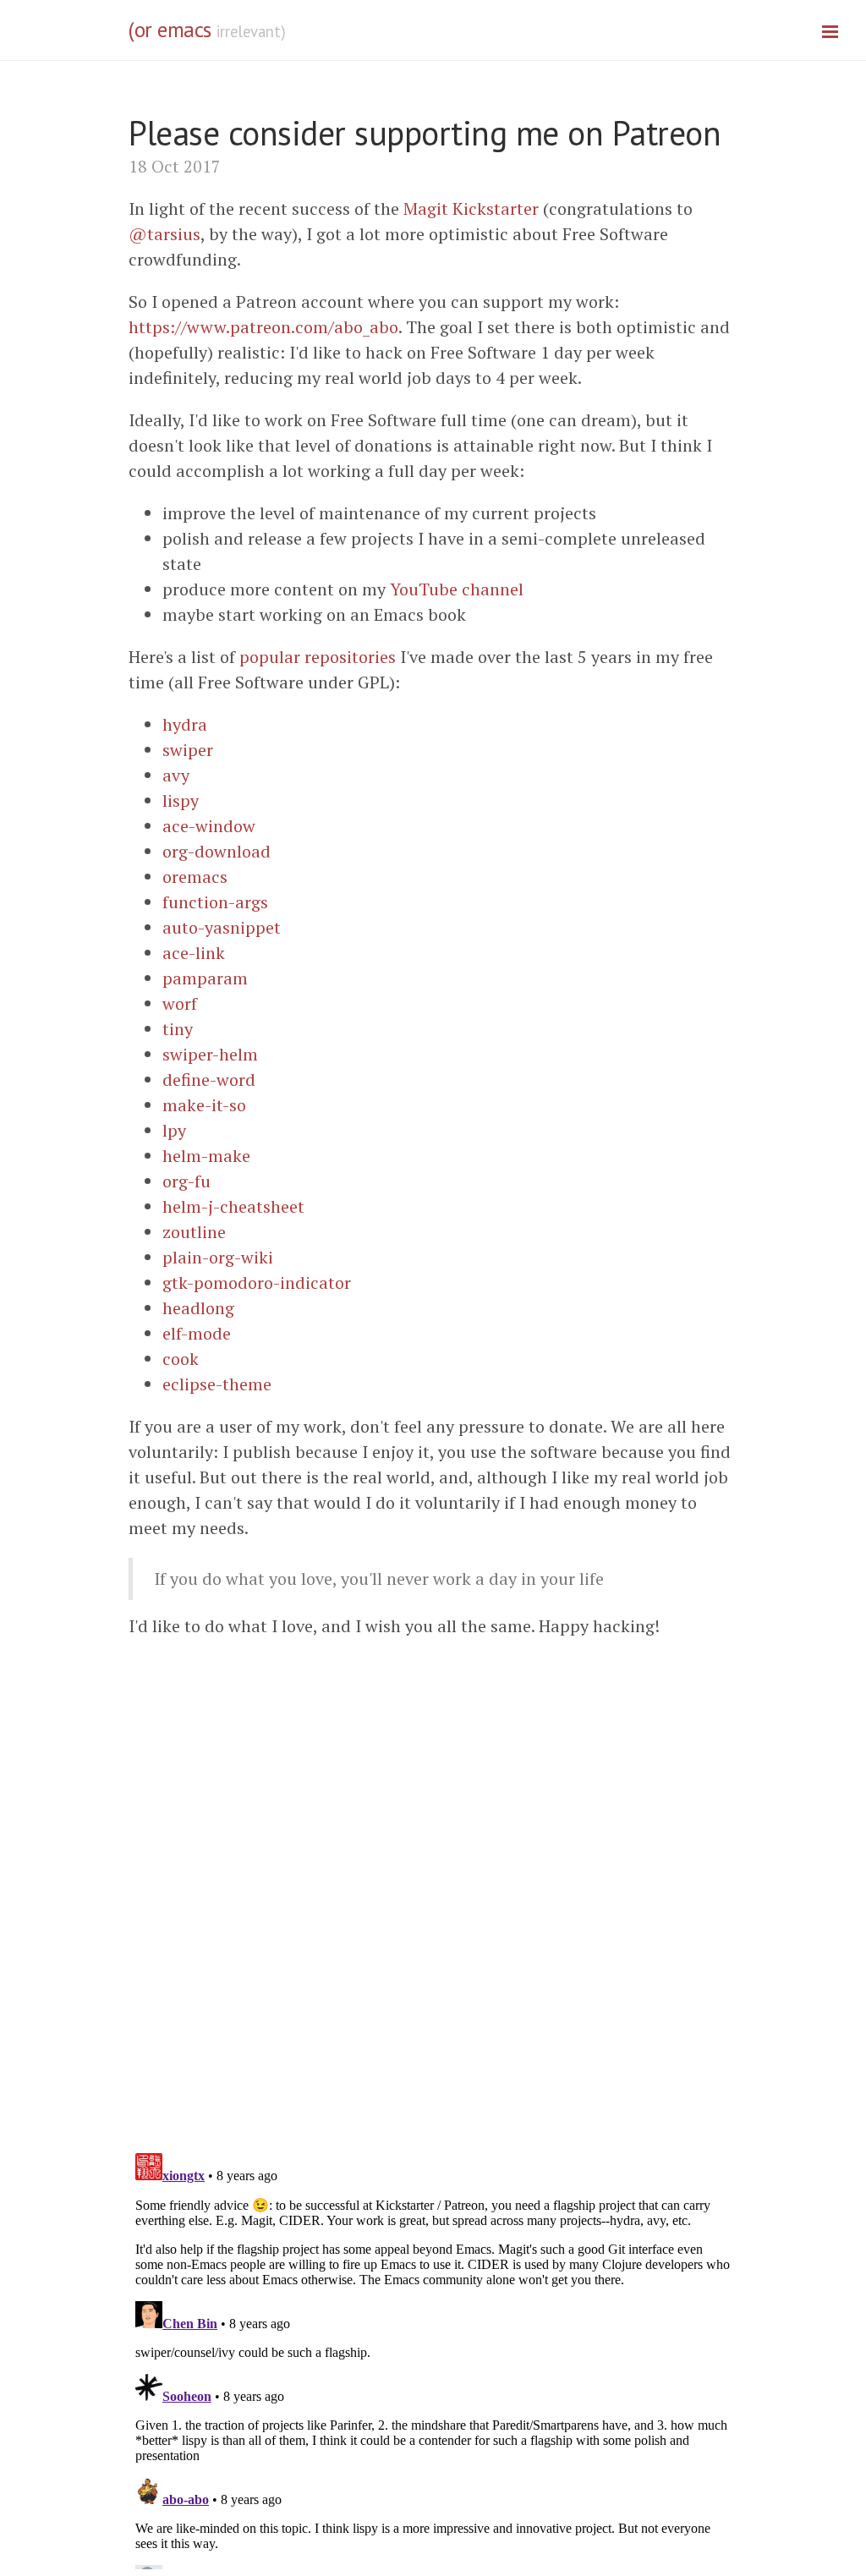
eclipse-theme (217, 1384)
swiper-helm (210, 1054)
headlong (198, 1308)
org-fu (186, 1181)
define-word (209, 1080)
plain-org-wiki (218, 1257)
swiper (188, 750)
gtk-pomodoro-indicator (257, 1283)
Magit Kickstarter (471, 208)
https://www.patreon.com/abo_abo (263, 327)
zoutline (194, 1232)
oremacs (195, 877)
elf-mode (197, 1333)
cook (181, 1359)
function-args (215, 902)
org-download (216, 851)
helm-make (206, 1156)
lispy (181, 800)
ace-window (209, 826)
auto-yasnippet (222, 927)
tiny (178, 1029)
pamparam (205, 978)
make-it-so (204, 1105)
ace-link (194, 953)
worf (180, 1003)
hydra (185, 724)
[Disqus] (433, 1918)
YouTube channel (457, 589)
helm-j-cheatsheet (233, 1206)
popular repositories (318, 657)
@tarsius (164, 234)
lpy (174, 1130)
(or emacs (170, 30)
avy (176, 775)
